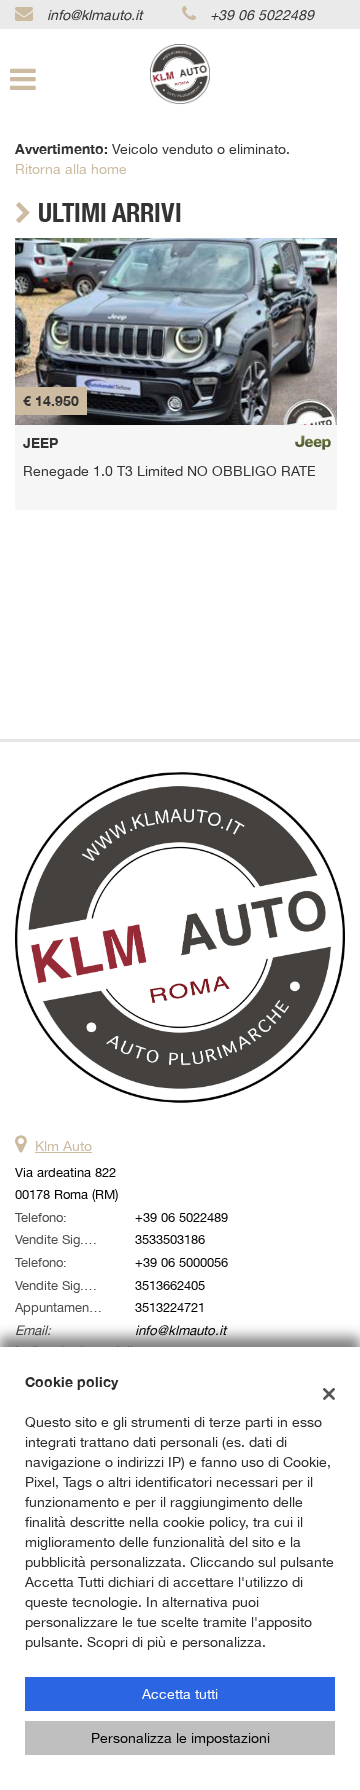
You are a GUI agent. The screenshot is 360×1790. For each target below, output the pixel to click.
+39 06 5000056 (181, 1262)
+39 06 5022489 (262, 15)
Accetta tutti (180, 1694)
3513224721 (170, 1307)
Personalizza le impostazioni (180, 1738)
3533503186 (170, 1239)
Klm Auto (63, 1146)
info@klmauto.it (94, 15)
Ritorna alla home (71, 169)
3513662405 (170, 1285)
